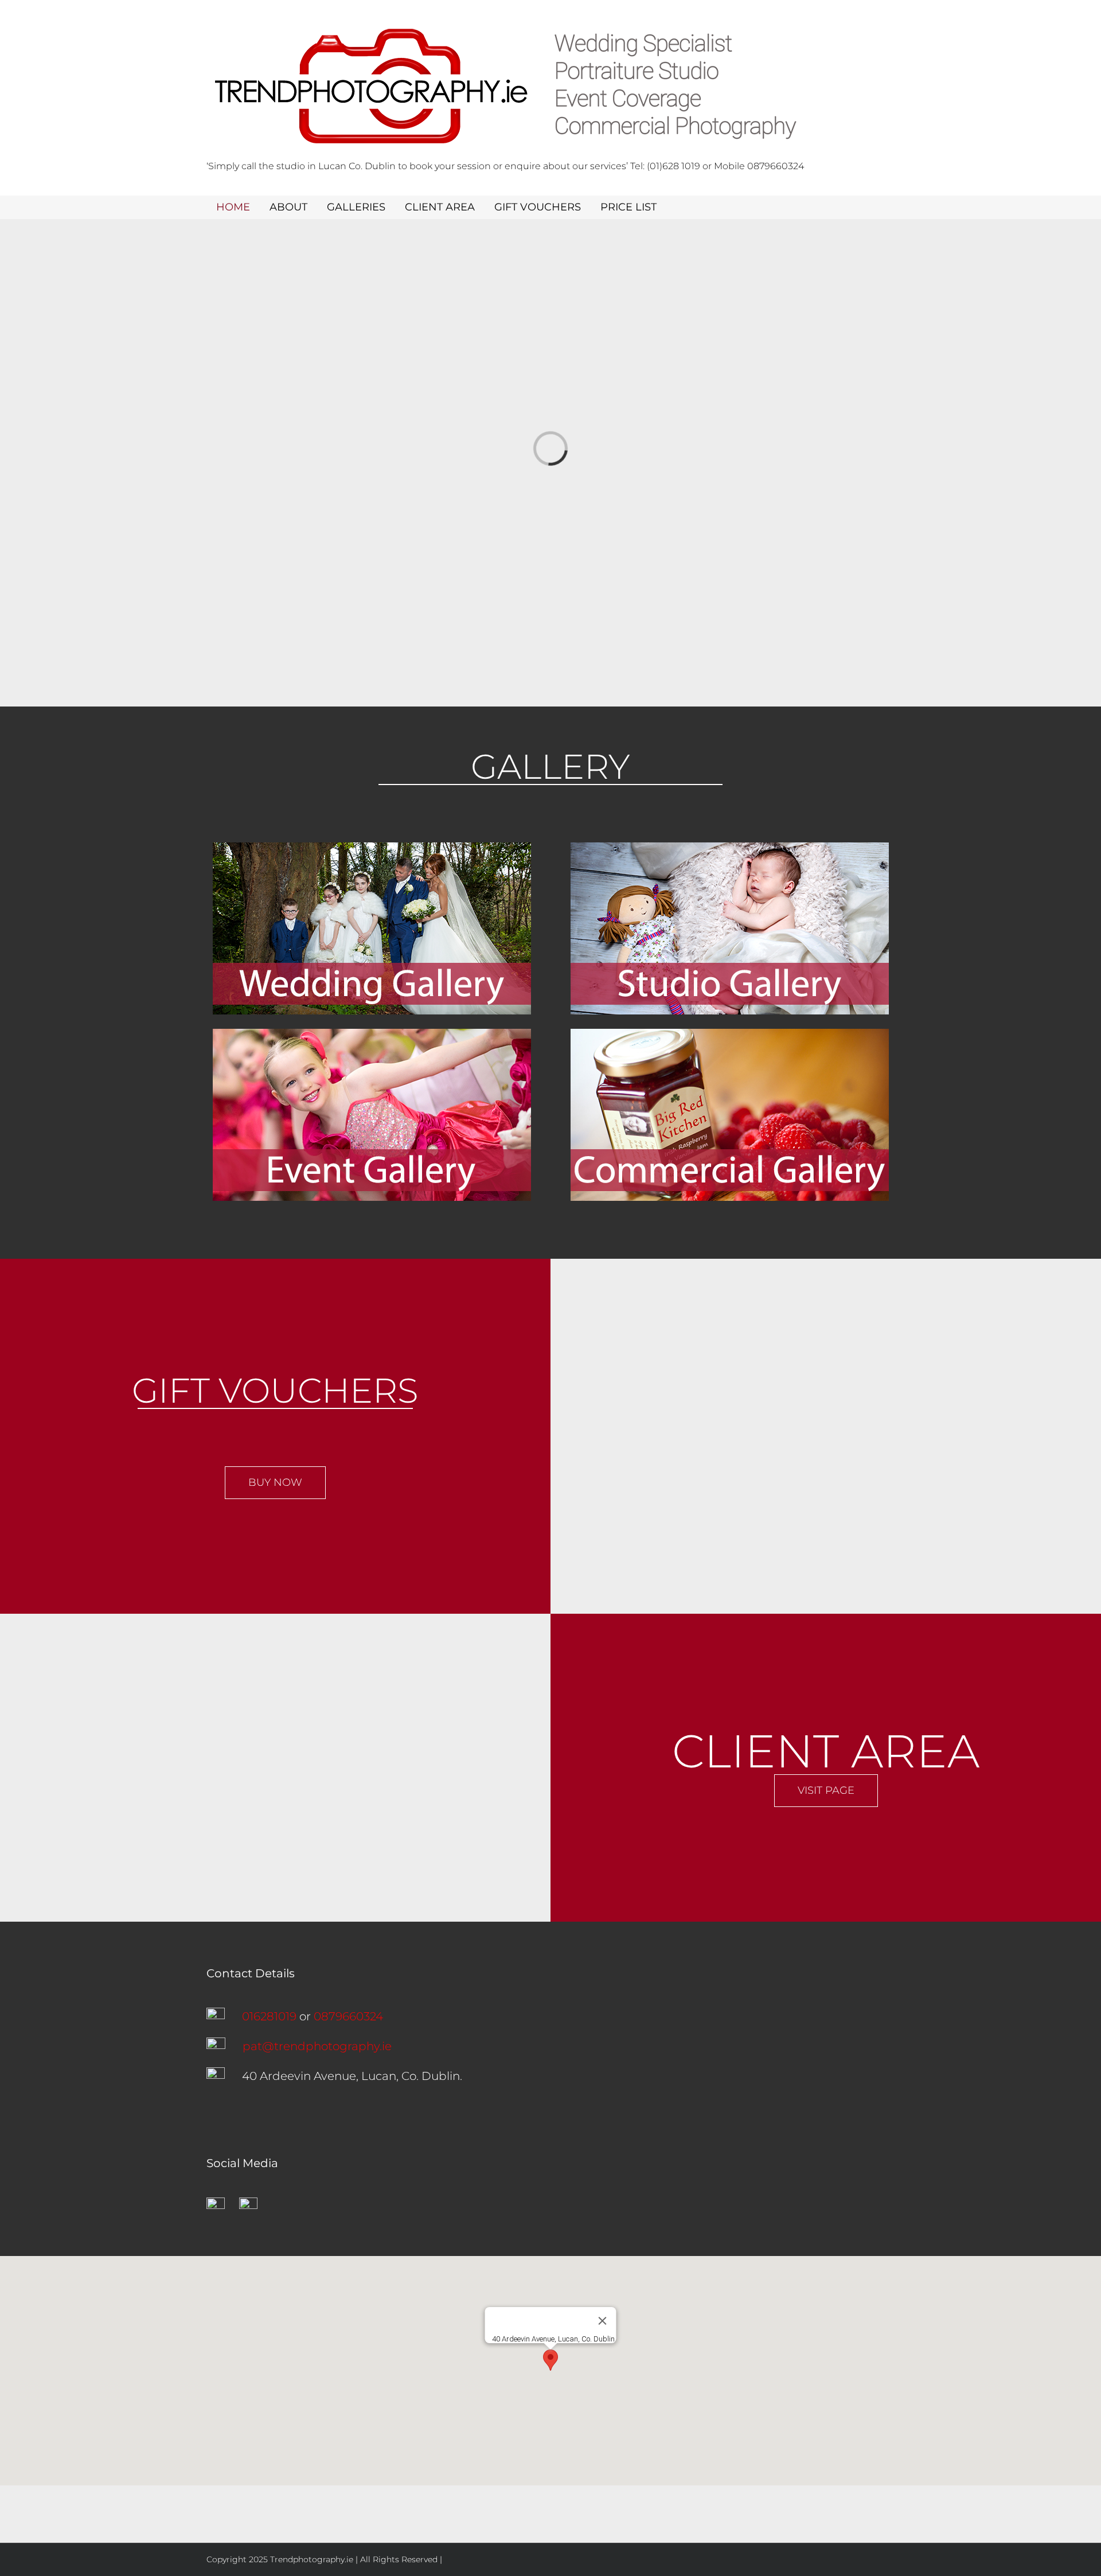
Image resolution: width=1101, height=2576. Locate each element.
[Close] (603, 2321)
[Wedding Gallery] (372, 848)
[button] (550, 2360)
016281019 (269, 2016)
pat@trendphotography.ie (317, 2046)
